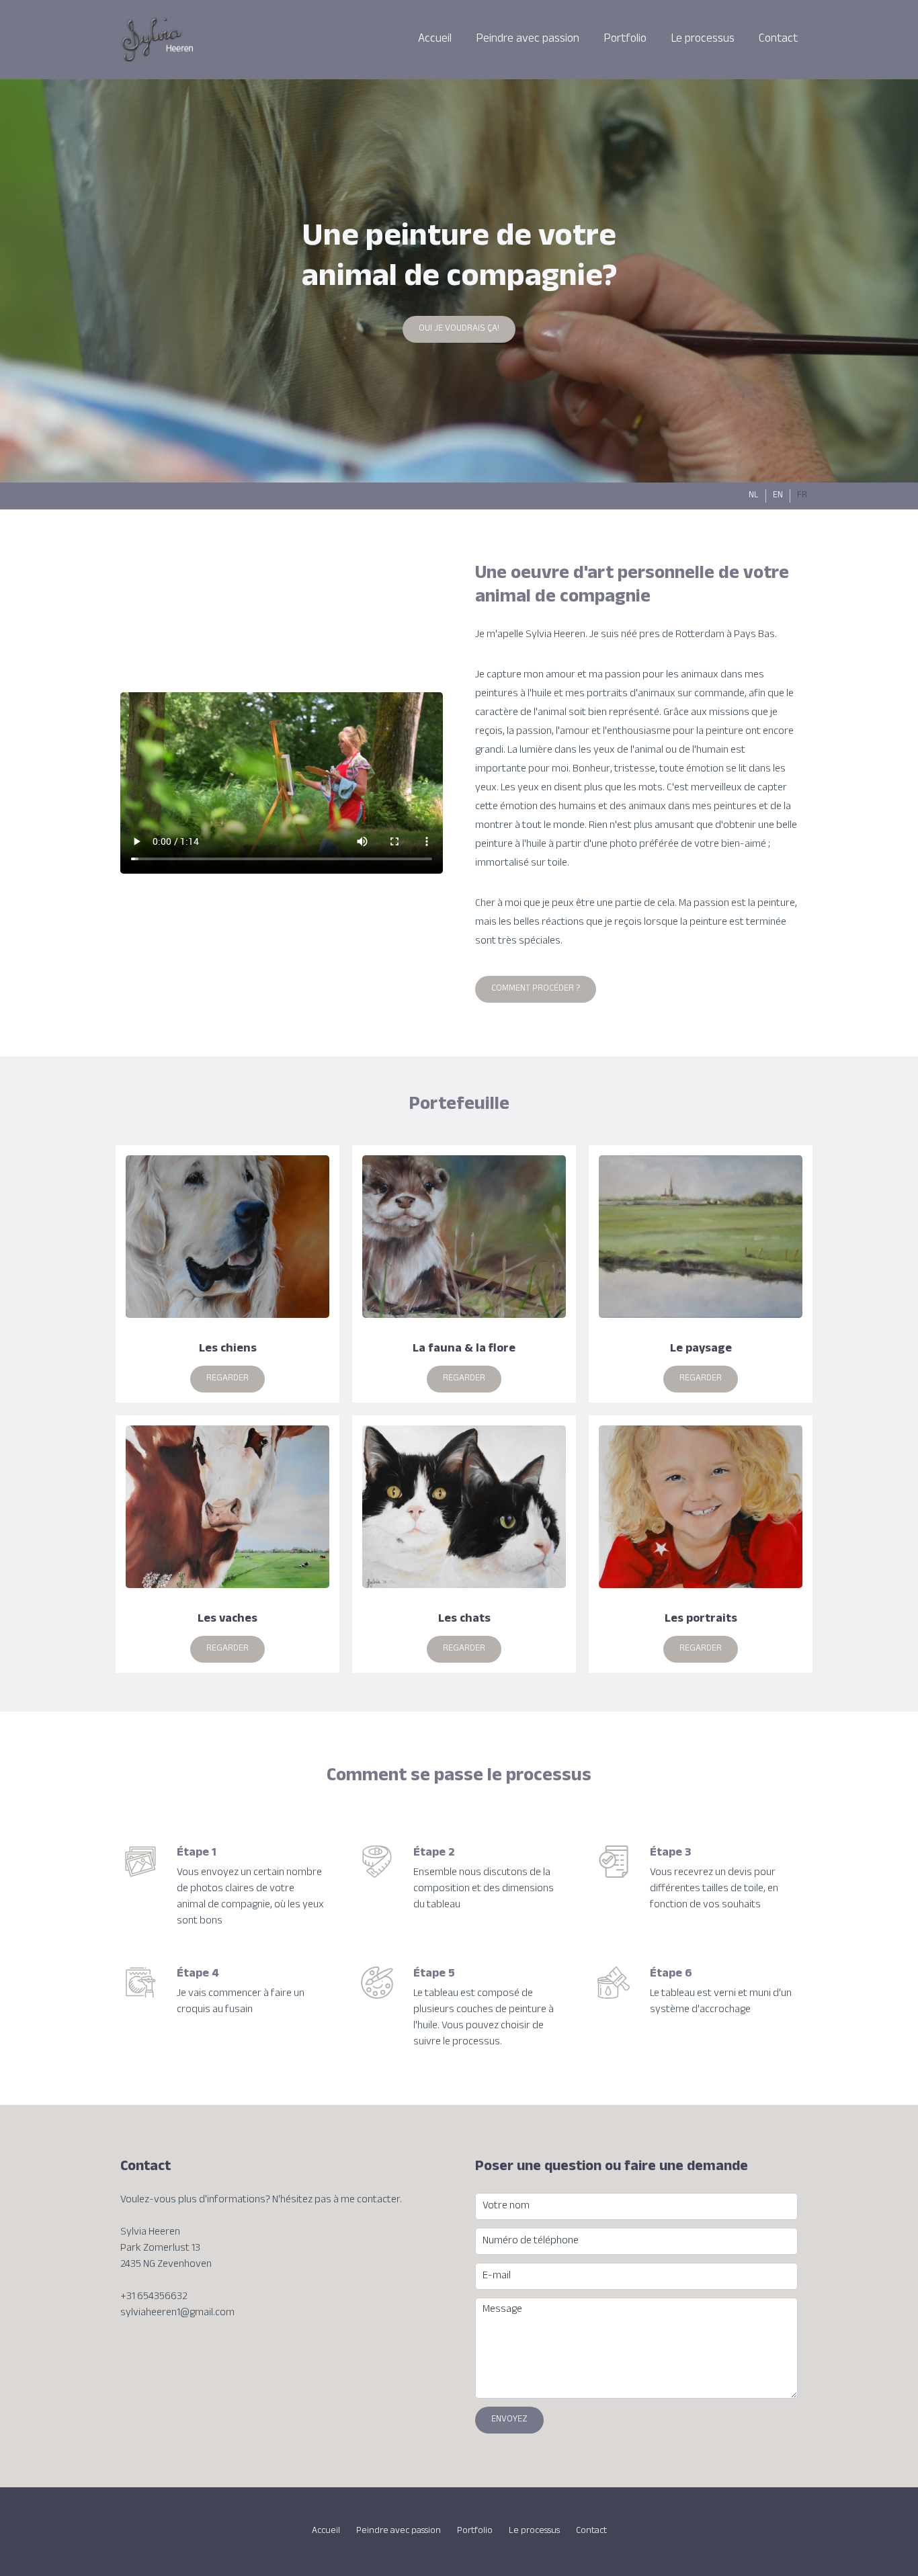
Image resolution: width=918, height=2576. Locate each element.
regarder (227, 1379)
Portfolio (625, 40)
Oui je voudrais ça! (459, 329)
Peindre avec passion (528, 40)
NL (754, 496)
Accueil (435, 40)
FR (802, 496)
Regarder (464, 1649)
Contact (778, 40)
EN (778, 496)
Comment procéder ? (536, 989)
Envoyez (509, 2420)
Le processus (703, 40)
